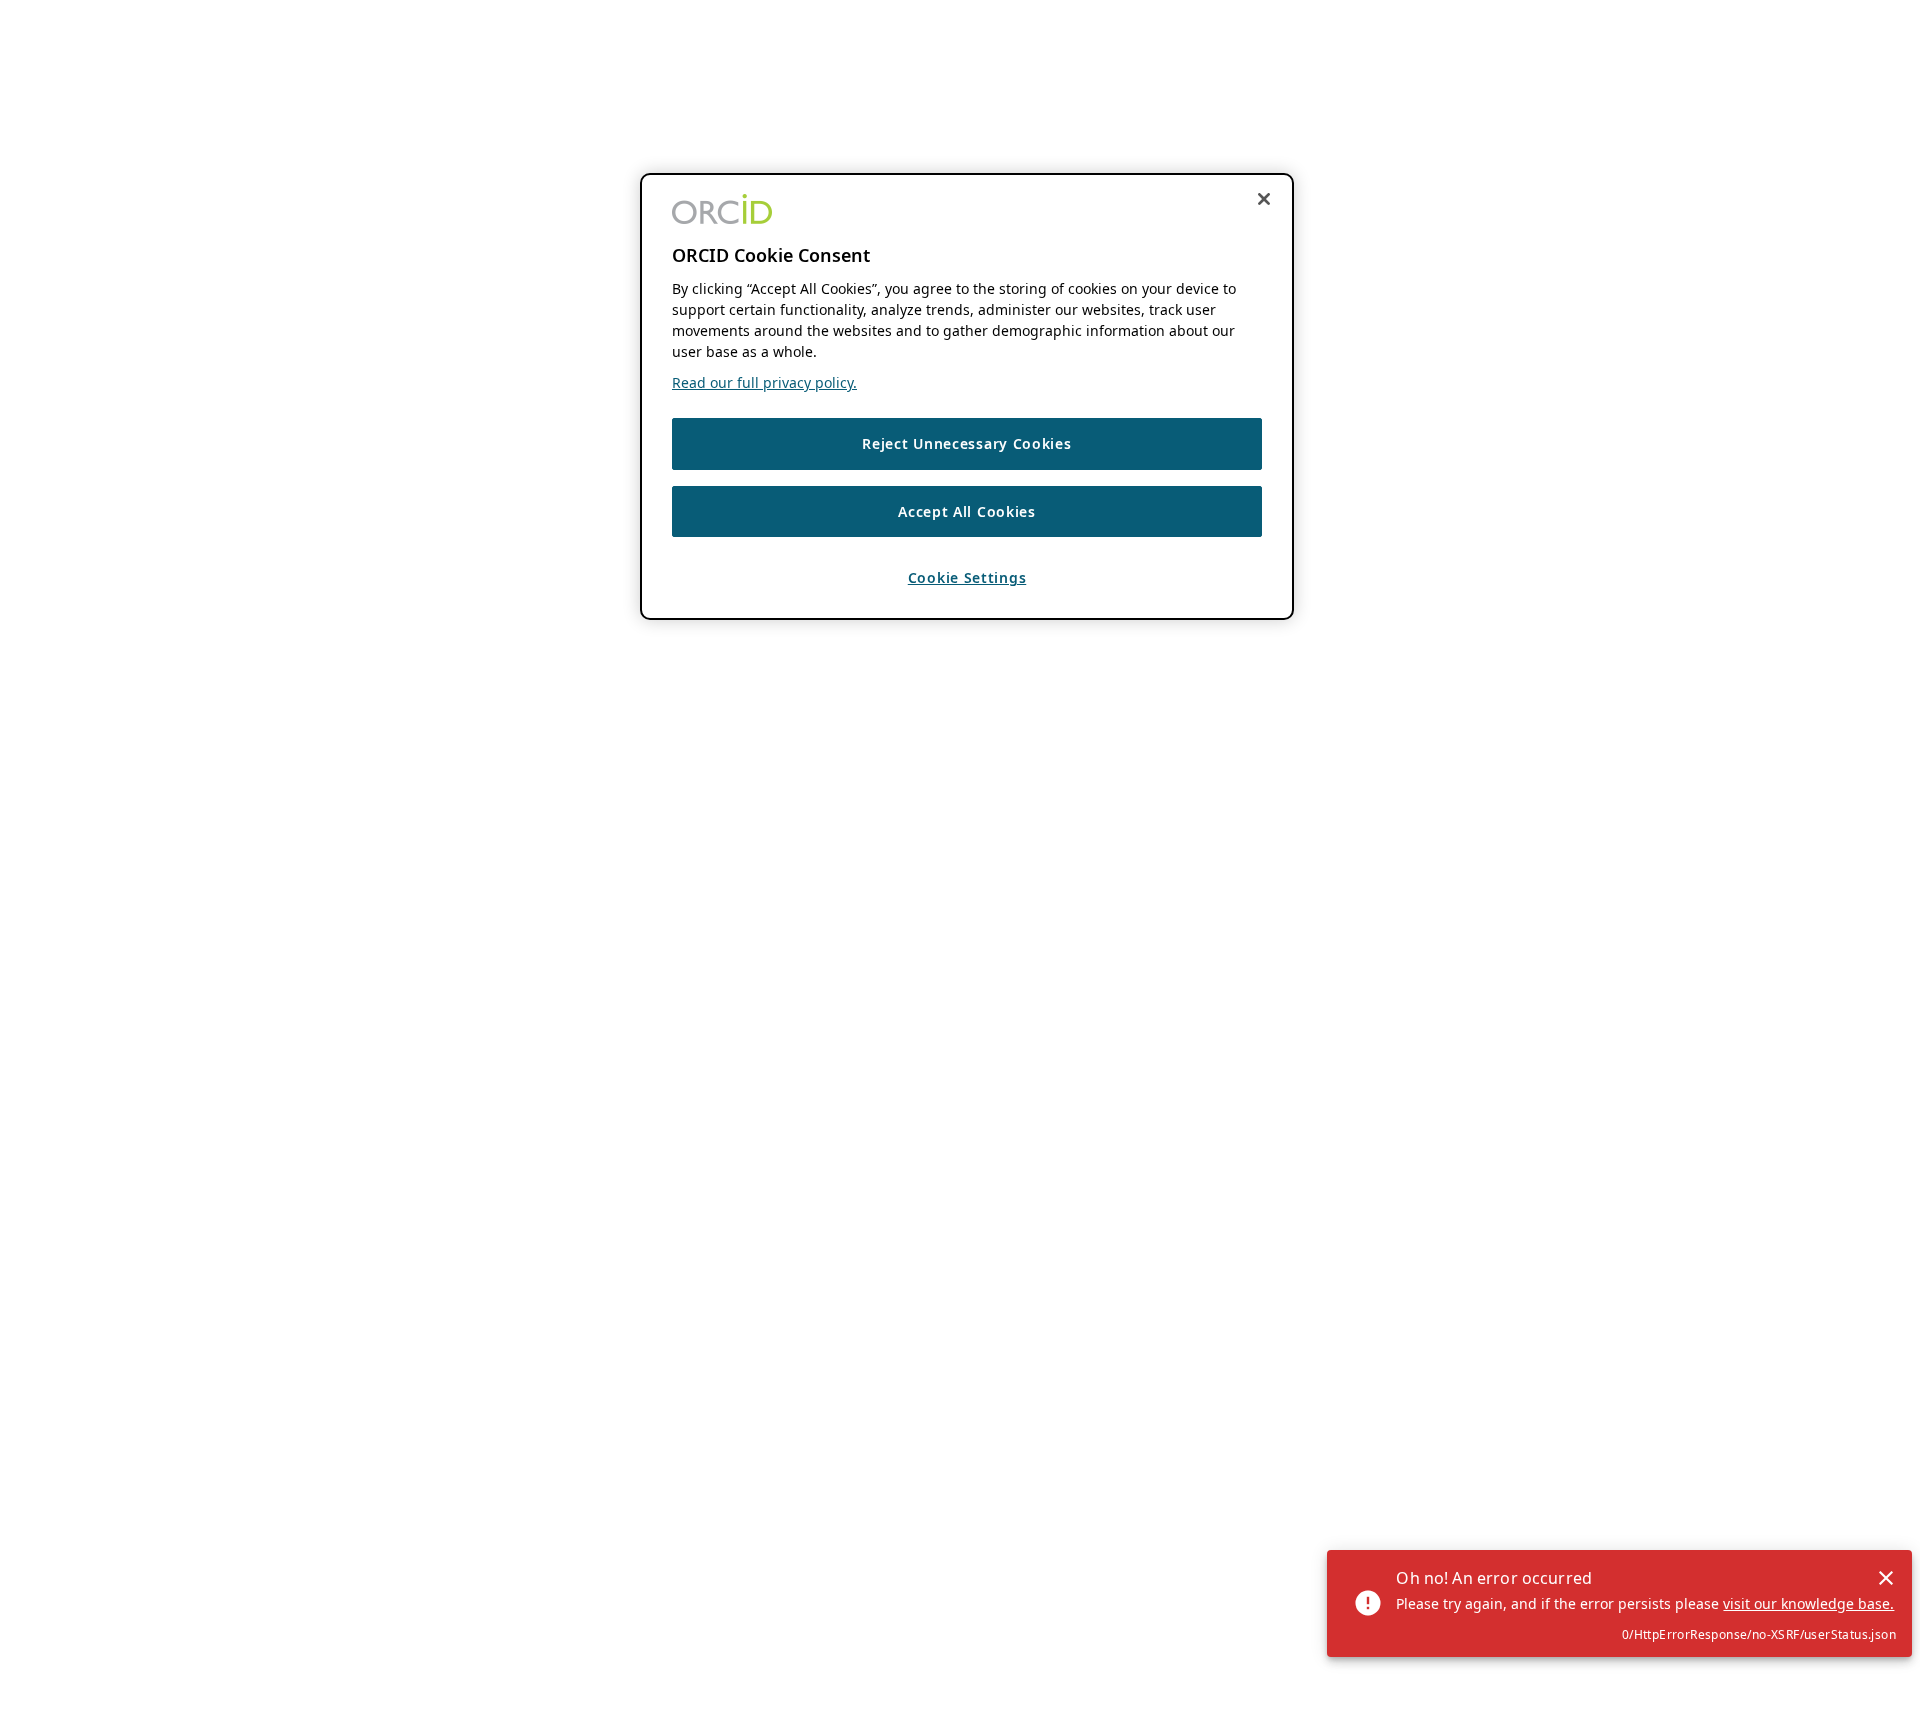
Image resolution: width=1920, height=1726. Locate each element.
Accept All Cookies (967, 510)
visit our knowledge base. (1808, 1603)
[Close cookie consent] (1264, 199)
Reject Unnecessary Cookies (966, 443)
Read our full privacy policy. (764, 382)
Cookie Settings (967, 577)
